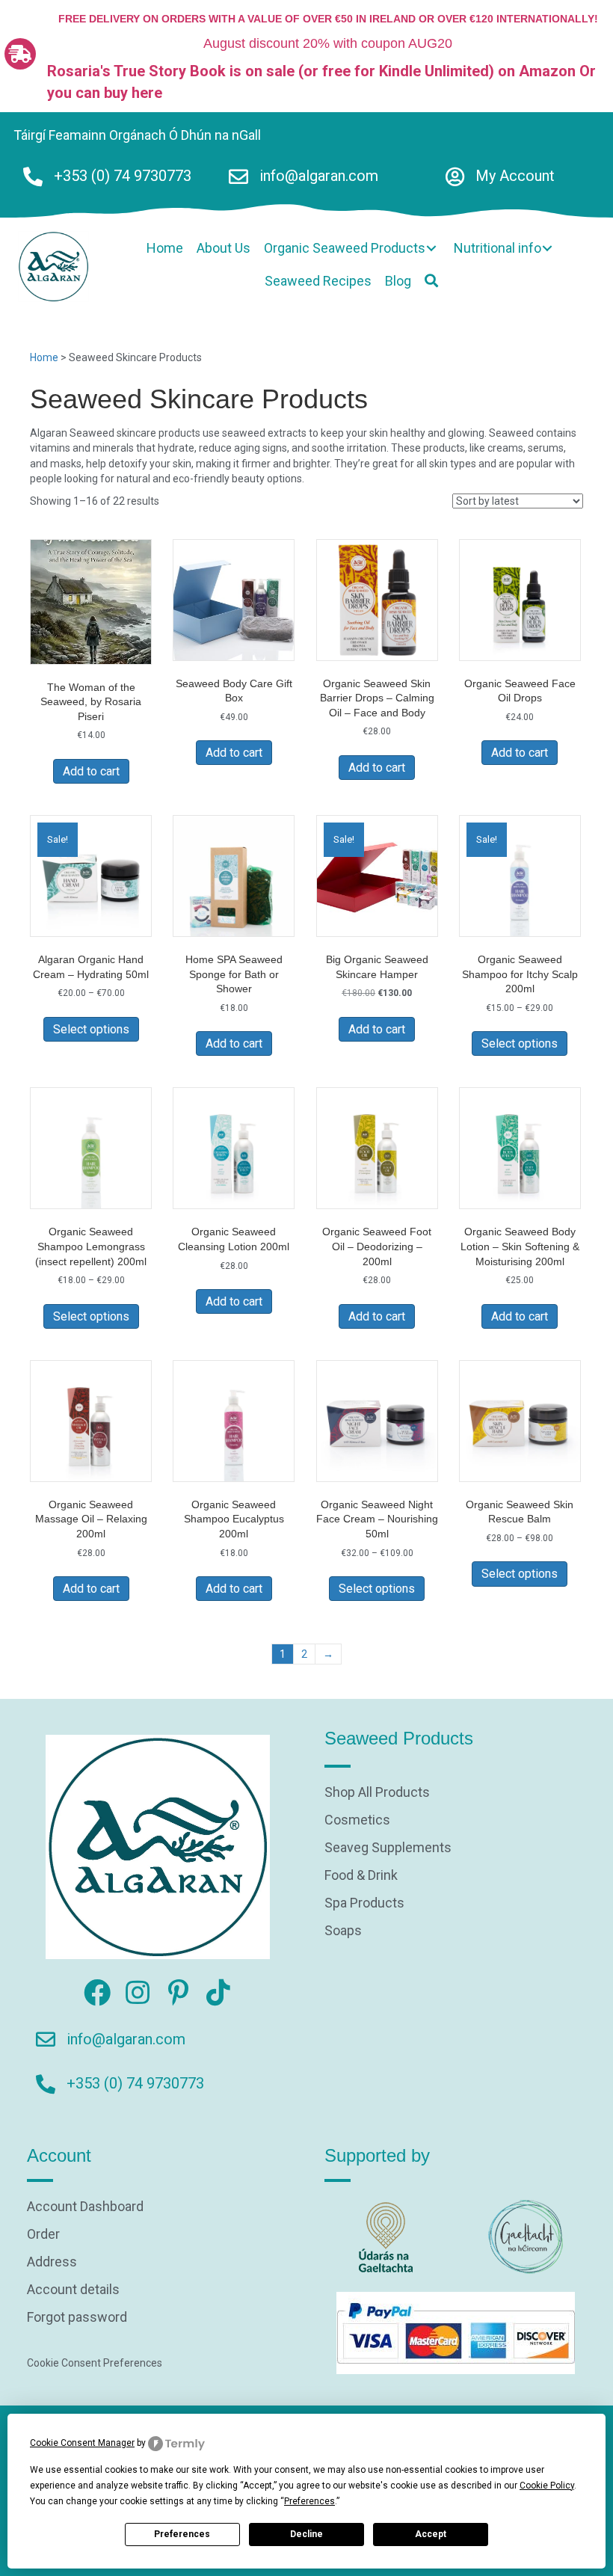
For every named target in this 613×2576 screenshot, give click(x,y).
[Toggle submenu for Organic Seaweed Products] (431, 248)
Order (43, 2235)
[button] (431, 281)
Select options (91, 1029)
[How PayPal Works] (456, 2332)
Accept (431, 2534)
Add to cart (91, 771)
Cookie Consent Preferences (95, 2363)
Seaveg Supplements (388, 1848)
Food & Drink (361, 1876)
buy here (133, 93)
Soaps (343, 1931)
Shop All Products (377, 1793)
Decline (306, 2534)
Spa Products (364, 1903)
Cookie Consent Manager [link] (82, 2443)
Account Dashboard (85, 2207)
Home (44, 357)
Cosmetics (357, 1820)
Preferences (182, 2534)
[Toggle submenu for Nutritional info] (547, 248)
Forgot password (77, 2318)
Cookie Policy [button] (547, 2486)
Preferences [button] (309, 2501)
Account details (73, 2290)
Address (52, 2262)
